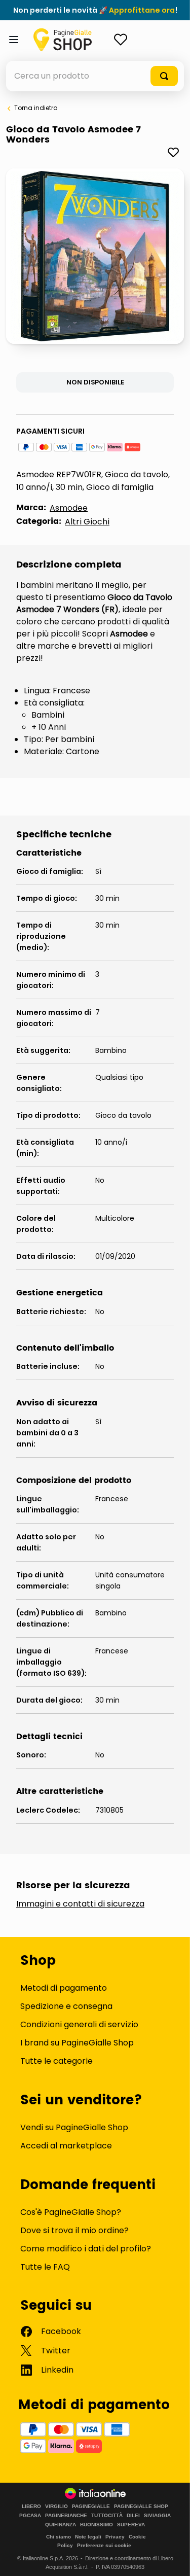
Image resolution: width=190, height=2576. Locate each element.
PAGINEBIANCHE (66, 2516)
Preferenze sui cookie (104, 2545)
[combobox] (95, 76)
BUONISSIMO (97, 2525)
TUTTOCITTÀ (107, 2516)
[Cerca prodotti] (164, 76)
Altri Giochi (87, 522)
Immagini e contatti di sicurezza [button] (80, 1904)
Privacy (115, 2537)
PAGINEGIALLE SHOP (141, 2507)
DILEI (133, 2516)
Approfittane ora (142, 10)
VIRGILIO (56, 2507)
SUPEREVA (131, 2525)
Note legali (88, 2537)
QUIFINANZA (61, 2525)
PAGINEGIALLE (91, 2507)
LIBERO (31, 2507)
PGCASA (30, 2516)
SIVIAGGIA (157, 2516)
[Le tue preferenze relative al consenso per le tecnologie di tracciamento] (172, 2558)
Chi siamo (59, 2537)
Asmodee (69, 508)
